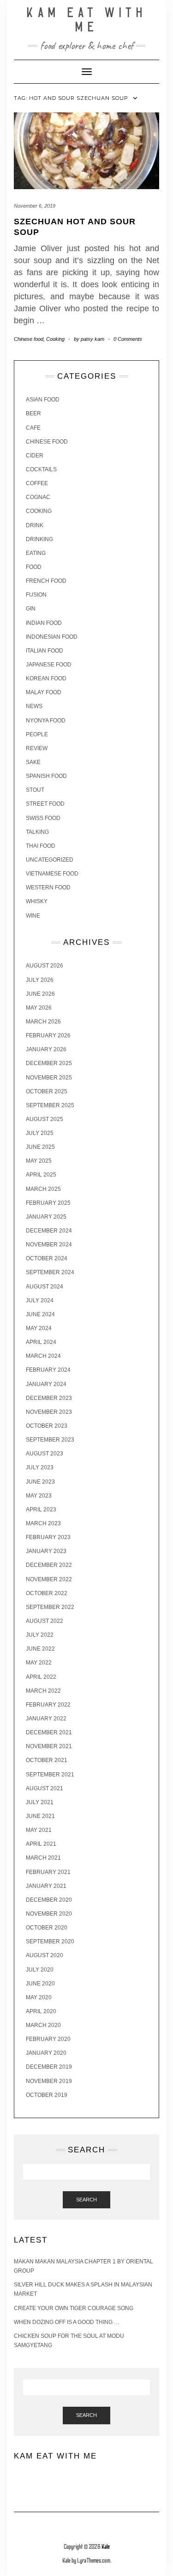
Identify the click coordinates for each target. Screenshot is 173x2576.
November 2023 (49, 1412)
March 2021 (43, 1858)
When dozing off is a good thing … (67, 2322)
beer (33, 413)
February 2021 (48, 1872)
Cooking (55, 339)
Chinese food (29, 339)
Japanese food (49, 665)
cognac (38, 497)
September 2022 (50, 1607)
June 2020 (40, 1984)
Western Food (48, 887)
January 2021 (46, 1886)
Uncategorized (50, 860)
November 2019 (49, 2081)
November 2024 (49, 1245)
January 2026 (46, 1049)
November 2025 (49, 1078)
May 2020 (39, 1997)
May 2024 (39, 1328)
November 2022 (49, 1579)
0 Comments (128, 339)
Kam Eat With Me (87, 20)
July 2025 (40, 1133)
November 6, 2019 (35, 206)
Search (86, 2200)
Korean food (46, 678)
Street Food (45, 804)
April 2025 (41, 1175)
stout (35, 790)
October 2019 (47, 2095)
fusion (36, 595)
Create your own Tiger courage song (74, 2308)
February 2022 (48, 1705)
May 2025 (39, 1161)
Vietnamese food (52, 874)
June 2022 (40, 1649)
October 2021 (47, 1760)
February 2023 (48, 1537)
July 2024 (40, 1300)
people (37, 734)
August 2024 (45, 1287)
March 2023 (43, 1523)
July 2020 (40, 1970)
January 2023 (46, 1551)
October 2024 (47, 1258)
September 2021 (50, 1775)
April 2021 (41, 1844)
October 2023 (47, 1426)
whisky (37, 901)
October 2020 (47, 1928)
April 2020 (41, 2011)
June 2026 (40, 994)
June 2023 (40, 1482)
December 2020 (49, 1900)
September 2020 (50, 1941)
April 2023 (41, 1510)
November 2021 (49, 1746)
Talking (37, 832)
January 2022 (46, 1719)
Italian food (45, 651)
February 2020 (48, 2039)
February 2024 (48, 1370)
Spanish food (46, 776)
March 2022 (43, 1691)
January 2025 (46, 1217)
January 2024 (46, 1384)
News (34, 706)
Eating (36, 553)
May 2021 (39, 1830)
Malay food (44, 692)
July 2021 (40, 1802)
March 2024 (43, 1356)
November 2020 (49, 1914)
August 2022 (45, 1621)
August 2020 (45, 1955)
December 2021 (49, 1732)
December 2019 (49, 2067)
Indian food (44, 623)
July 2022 (40, 1635)
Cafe (33, 428)
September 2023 (50, 1440)
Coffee (37, 483)
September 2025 (50, 1105)
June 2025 (40, 1147)
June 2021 (40, 1816)
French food (46, 581)
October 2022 (47, 1593)
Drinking (39, 539)
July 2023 (40, 1467)
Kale (106, 2547)
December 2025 (49, 1063)
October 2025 (47, 1091)
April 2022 (41, 1677)
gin (31, 609)
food (34, 567)
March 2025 (43, 1189)
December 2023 (49, 1398)
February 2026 (48, 1035)
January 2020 (46, 2053)
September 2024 (50, 1272)
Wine (33, 916)
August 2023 (45, 1454)
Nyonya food (46, 721)
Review (37, 748)
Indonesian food (52, 637)
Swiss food (43, 818)
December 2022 (49, 1565)
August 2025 (45, 1119)
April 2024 (41, 1342)
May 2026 (39, 1008)
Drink (35, 525)
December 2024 (49, 1231)
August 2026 (45, 966)
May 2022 (39, 1663)
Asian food (43, 400)
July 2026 (40, 980)
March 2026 (43, 1022)
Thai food (41, 846)
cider (35, 456)
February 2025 (48, 1203)
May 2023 (39, 1496)
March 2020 (43, 2025)
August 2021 (45, 1788)
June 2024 (40, 1314)
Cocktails (41, 469)
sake (33, 762)
